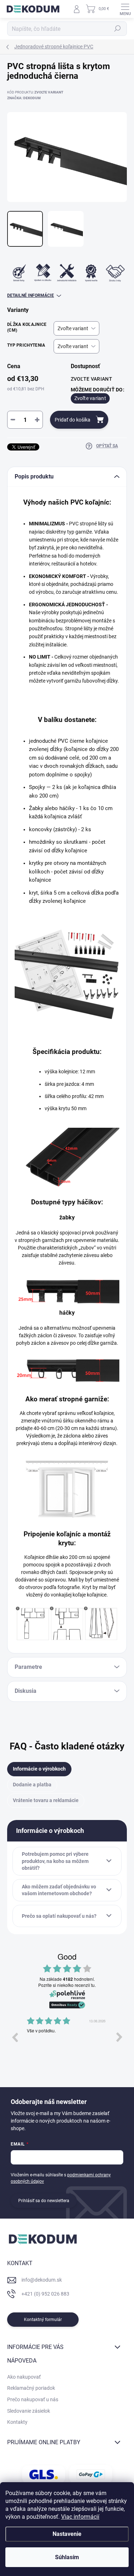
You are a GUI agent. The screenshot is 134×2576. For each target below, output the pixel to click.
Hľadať (118, 29)
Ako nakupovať (24, 2377)
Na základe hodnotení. (67, 1979)
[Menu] (125, 9)
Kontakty (17, 2422)
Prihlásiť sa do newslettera (44, 2201)
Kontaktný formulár (43, 2320)
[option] (67, 2042)
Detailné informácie (31, 295)
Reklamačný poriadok (31, 2388)
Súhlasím (67, 2557)
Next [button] (119, 2037)
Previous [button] (15, 2037)
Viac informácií (80, 2517)
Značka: (24, 98)
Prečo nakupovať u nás (33, 2399)
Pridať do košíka (73, 420)
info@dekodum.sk (42, 2280)
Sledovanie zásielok (29, 2411)
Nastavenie (67, 2534)
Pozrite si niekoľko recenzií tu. (67, 1985)
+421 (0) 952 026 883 (45, 2294)
